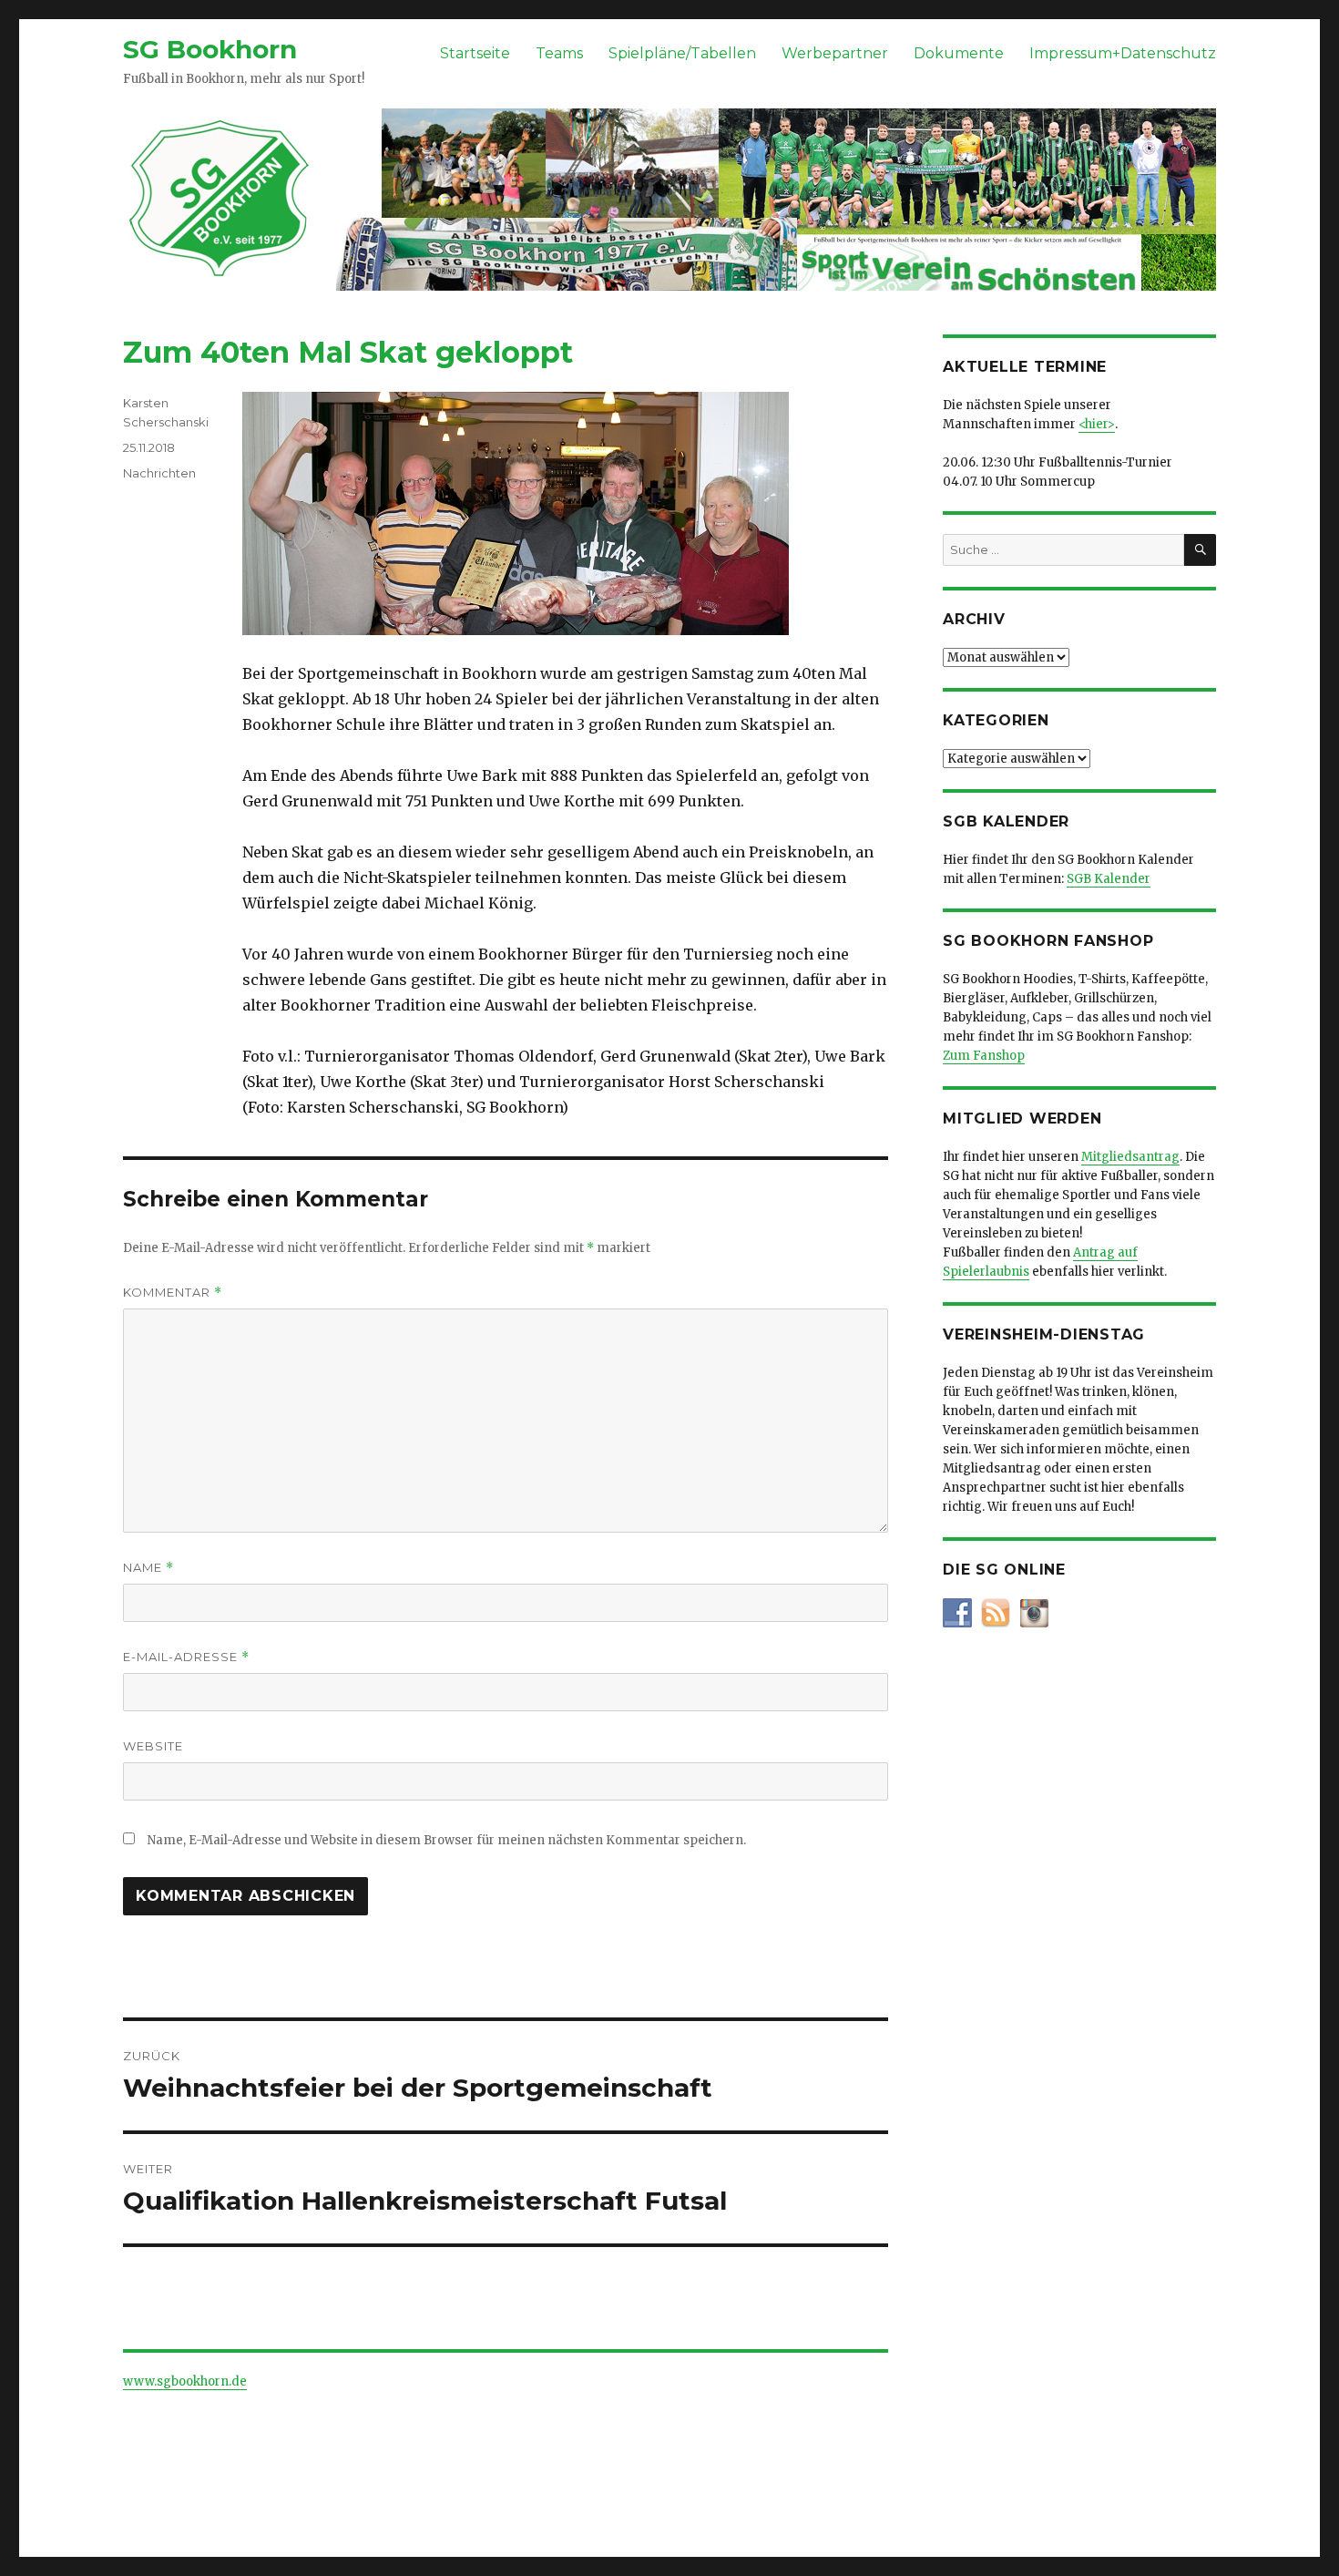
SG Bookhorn (210, 49)
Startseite (475, 53)
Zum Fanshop (984, 1056)
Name (148, 1568)
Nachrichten (159, 473)
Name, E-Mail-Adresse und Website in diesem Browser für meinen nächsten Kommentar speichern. (447, 1840)
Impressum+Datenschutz (1123, 53)
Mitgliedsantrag (1130, 1157)
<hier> (1097, 424)
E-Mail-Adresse (186, 1657)
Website (153, 1746)
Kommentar (173, 1293)
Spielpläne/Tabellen (682, 53)
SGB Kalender (1109, 879)
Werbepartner (835, 53)
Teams (559, 53)
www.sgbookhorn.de (185, 2381)
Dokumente (959, 53)
